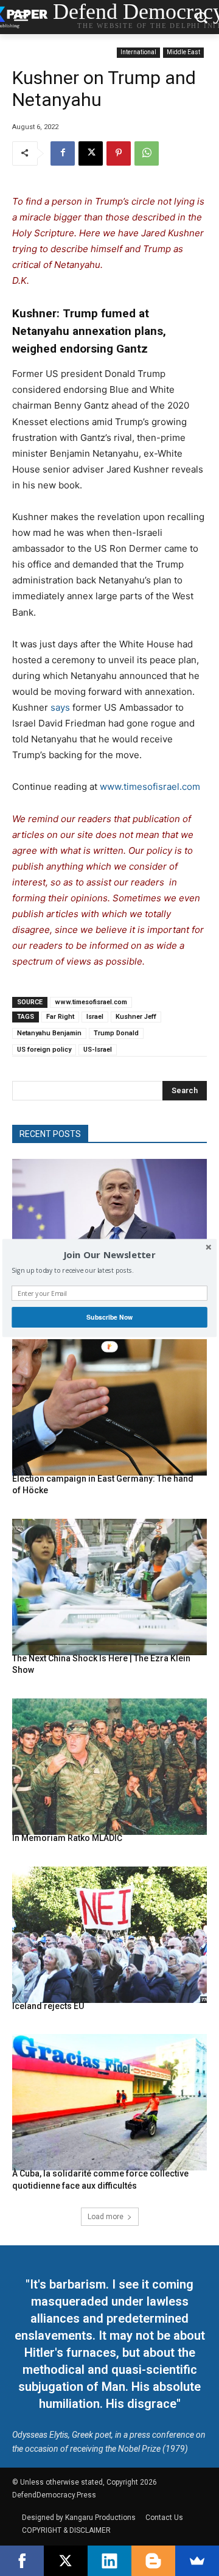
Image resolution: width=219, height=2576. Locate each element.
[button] (109, 1255)
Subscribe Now (109, 1317)
